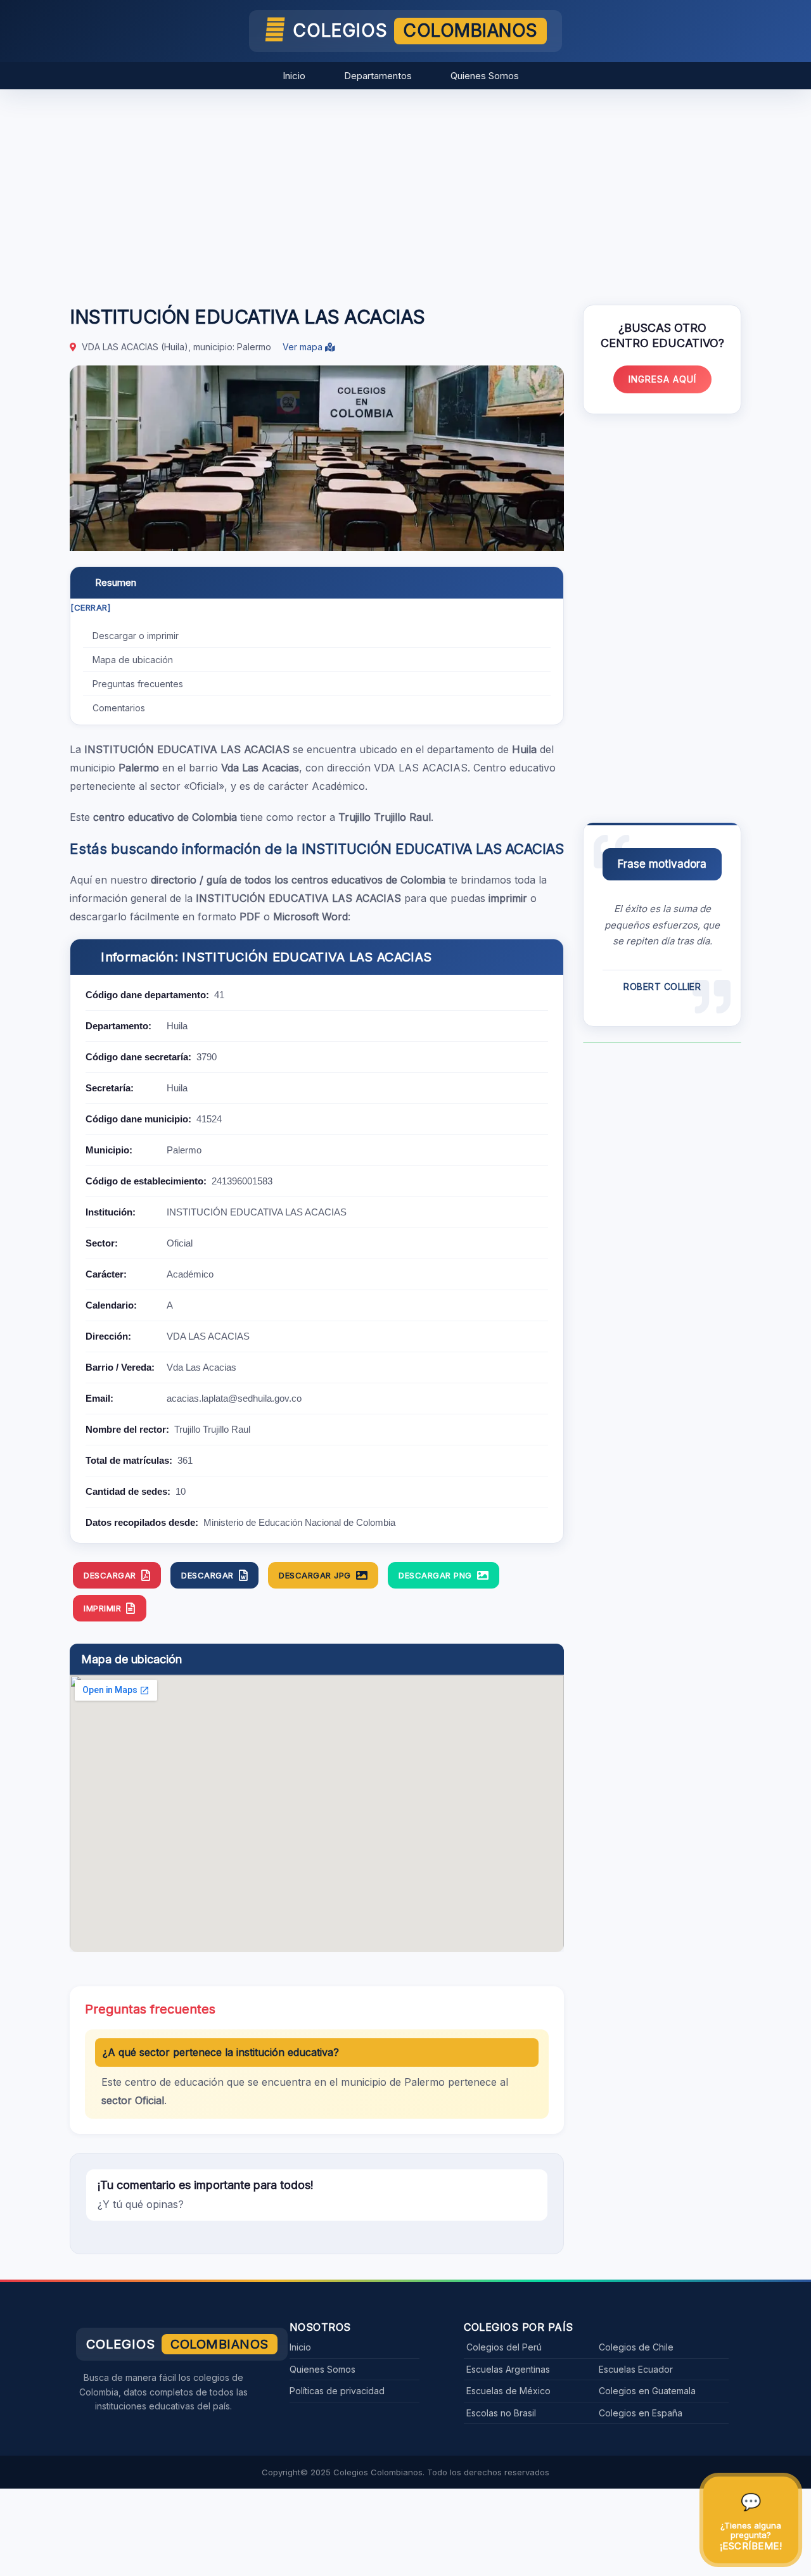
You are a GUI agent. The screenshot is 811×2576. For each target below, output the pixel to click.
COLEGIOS (415, 30)
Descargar (110, 1575)
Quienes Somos (485, 76)
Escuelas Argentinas (508, 2369)
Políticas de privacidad (337, 2391)
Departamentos (378, 76)
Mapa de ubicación (133, 660)
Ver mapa (304, 347)
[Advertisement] (405, 191)
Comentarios (119, 708)
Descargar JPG (315, 1575)
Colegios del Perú (504, 2347)
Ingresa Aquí (662, 379)
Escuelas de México (508, 2391)
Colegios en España (641, 2413)
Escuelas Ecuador (636, 2369)
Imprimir (102, 1608)
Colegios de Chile (636, 2347)
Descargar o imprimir (136, 636)
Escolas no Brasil (501, 2413)
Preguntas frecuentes (138, 684)
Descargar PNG (435, 1575)
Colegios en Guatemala (647, 2391)
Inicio (294, 76)
